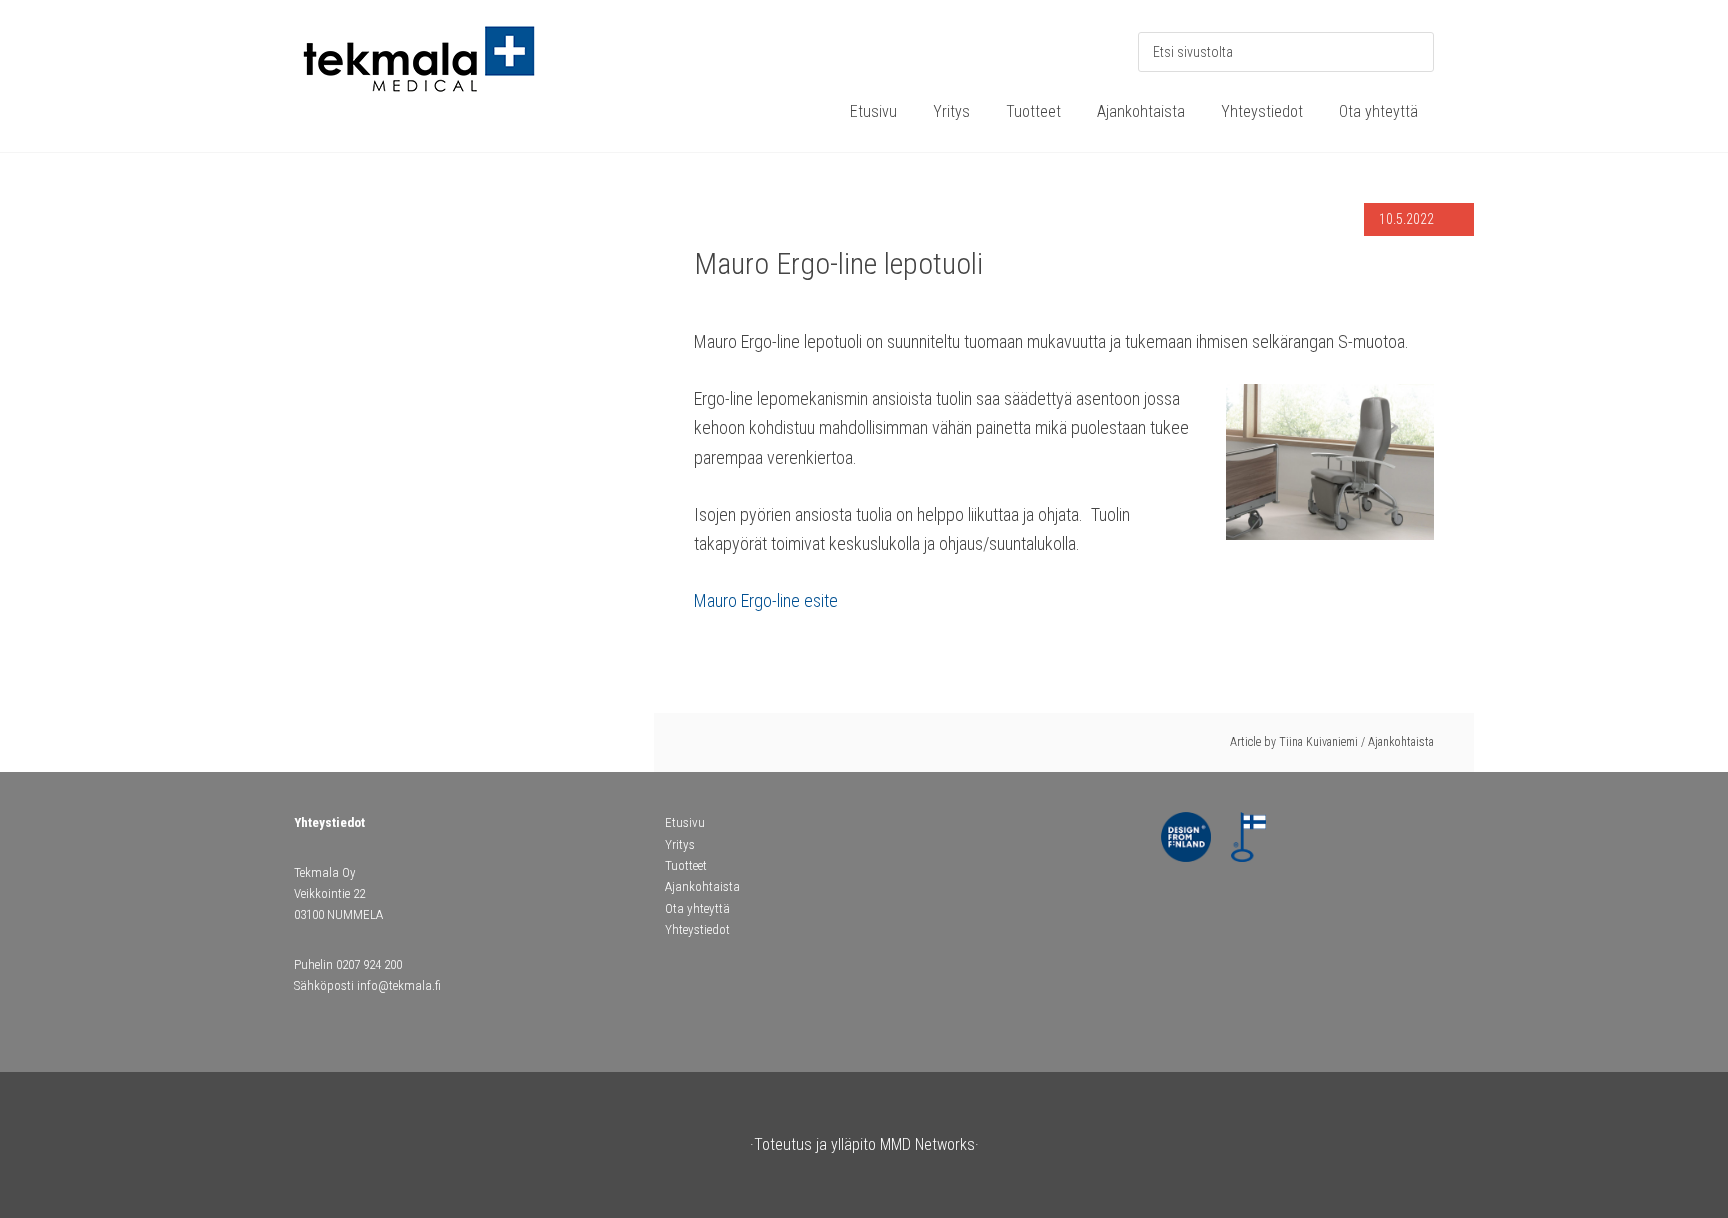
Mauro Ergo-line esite (766, 600)
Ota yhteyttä (697, 908)
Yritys (680, 844)
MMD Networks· (929, 1144)
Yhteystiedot (697, 929)
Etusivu (685, 822)
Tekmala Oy (444, 70)
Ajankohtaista (1401, 742)
